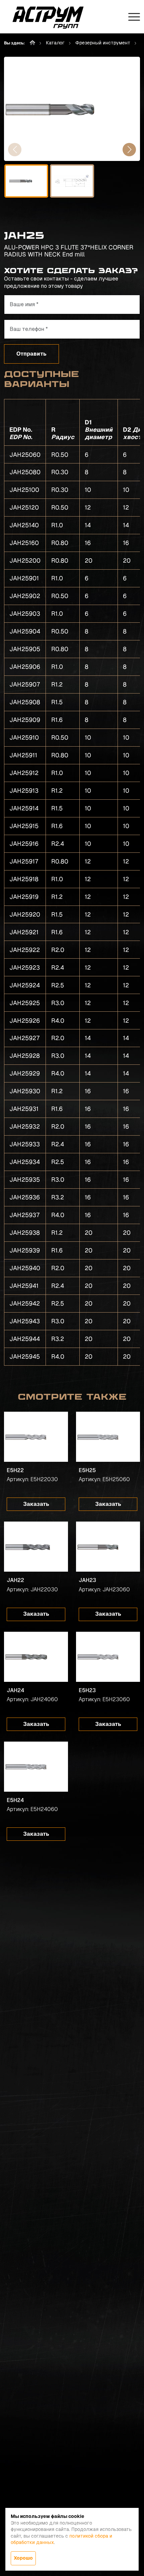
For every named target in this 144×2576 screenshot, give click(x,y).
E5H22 (15, 1470)
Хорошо (23, 2558)
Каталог (55, 43)
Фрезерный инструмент (103, 43)
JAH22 (15, 1580)
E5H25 (87, 1470)
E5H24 (15, 1800)
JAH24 (15, 1690)
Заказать (36, 1504)
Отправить (31, 354)
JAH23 (87, 1580)
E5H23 (87, 1690)
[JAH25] (72, 109)
